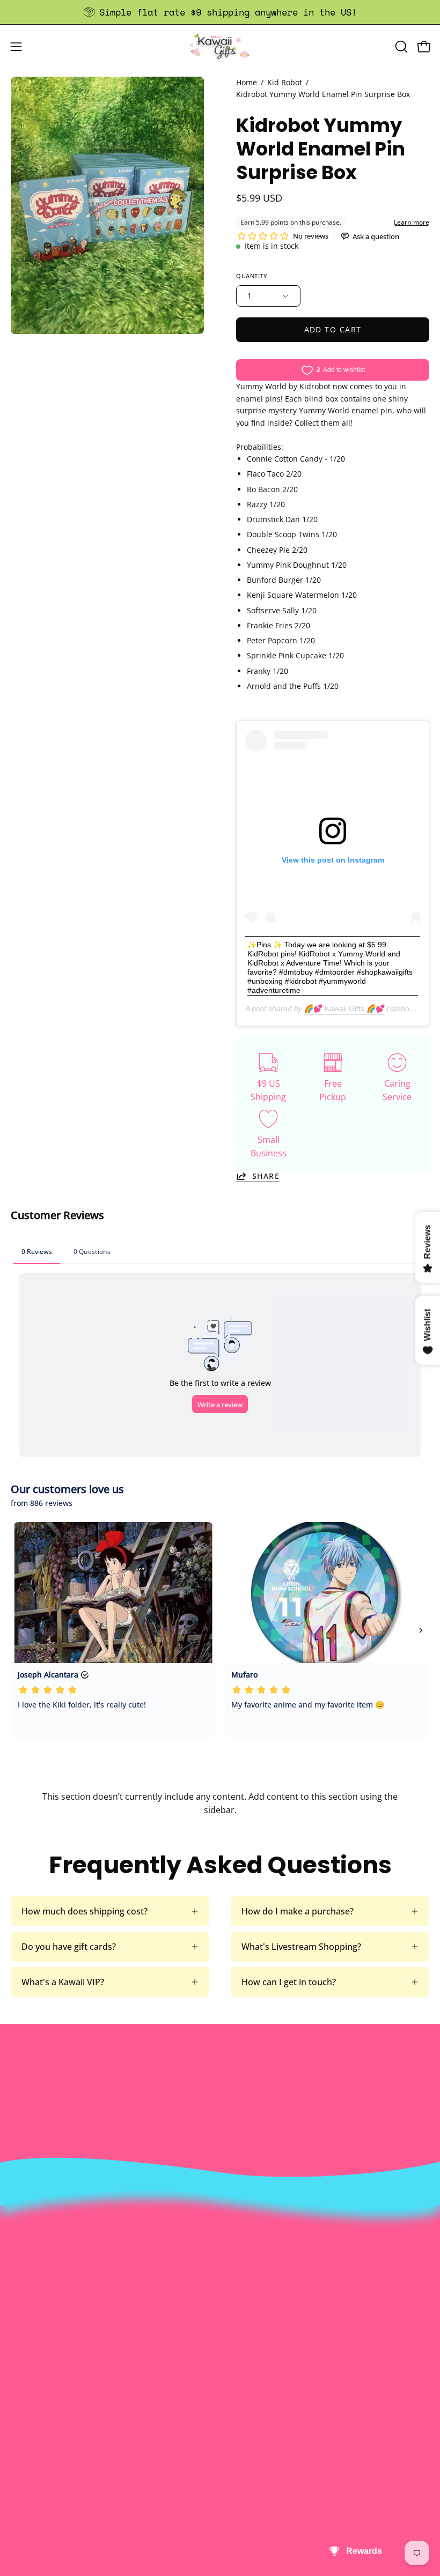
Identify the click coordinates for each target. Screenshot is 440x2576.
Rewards (248, 2262)
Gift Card (29, 2460)
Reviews (27, 2496)
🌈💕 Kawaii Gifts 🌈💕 (344, 1008)
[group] (220, 12)
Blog (20, 2478)
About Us (250, 2245)
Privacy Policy (258, 2333)
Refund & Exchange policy (283, 2280)
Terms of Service (264, 2315)
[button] (400, 47)
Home (247, 82)
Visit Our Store (40, 2407)
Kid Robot (285, 82)
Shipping (28, 2443)
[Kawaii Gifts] (220, 46)
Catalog (246, 2298)
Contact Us (33, 2425)
